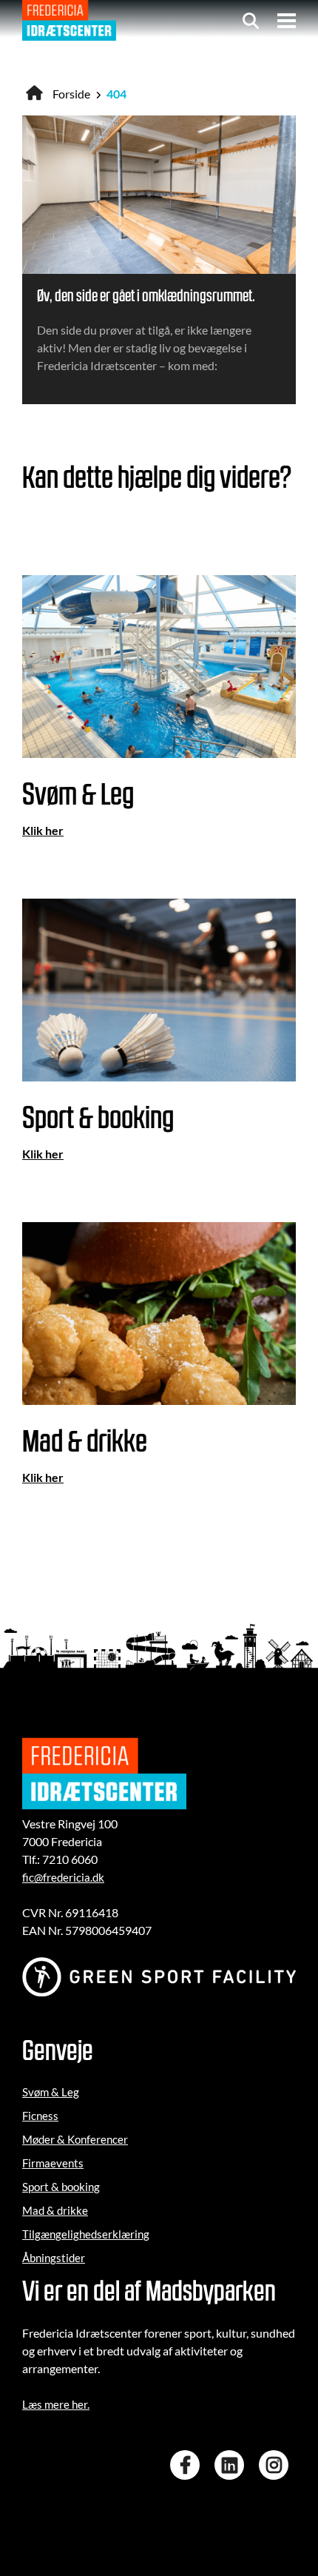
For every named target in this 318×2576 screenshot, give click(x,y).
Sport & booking (61, 2187)
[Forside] (69, 20)
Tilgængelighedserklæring (86, 2234)
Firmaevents (53, 2163)
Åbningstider (54, 2258)
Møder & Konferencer (75, 2139)
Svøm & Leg (51, 2092)
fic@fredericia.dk (63, 1877)
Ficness (40, 2116)
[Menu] (287, 21)
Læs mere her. (56, 2404)
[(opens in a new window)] (189, 2465)
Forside (71, 94)
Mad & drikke (55, 2210)
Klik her (43, 830)
